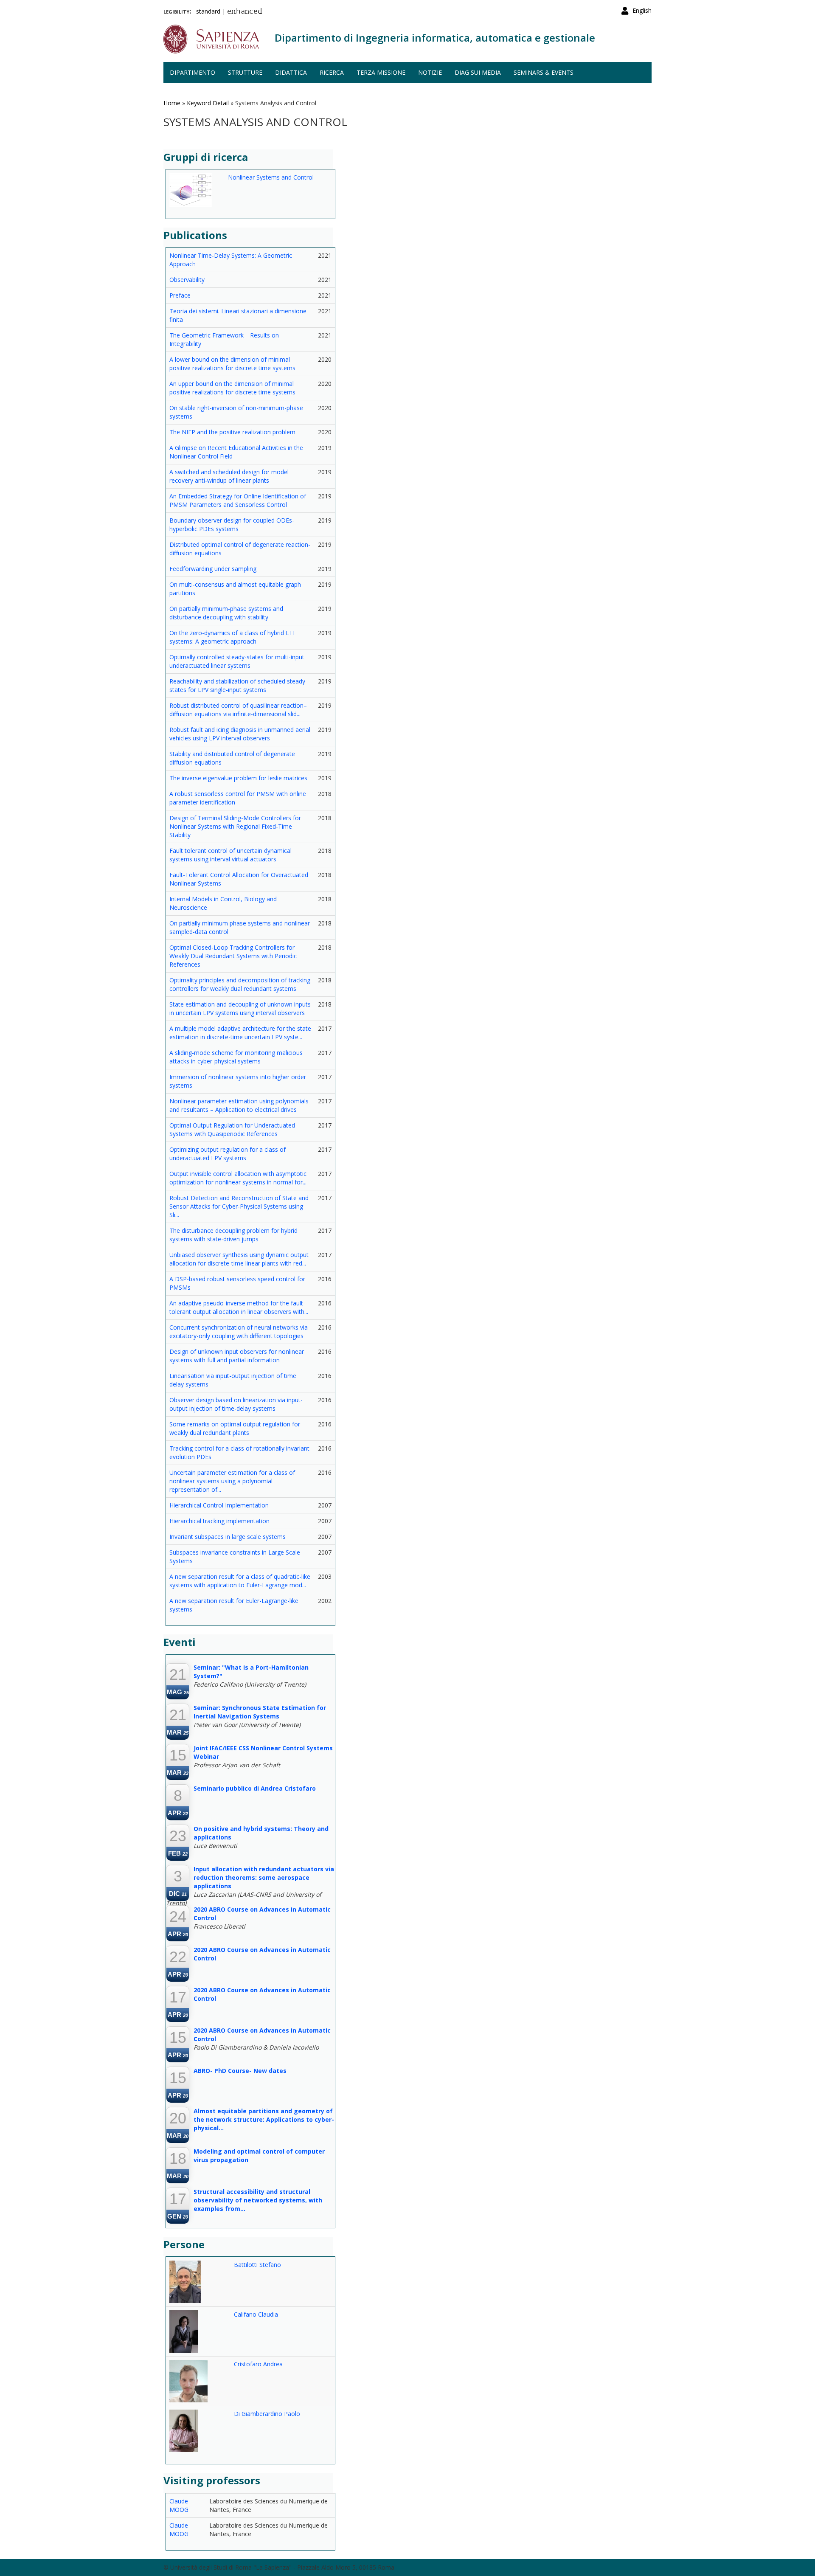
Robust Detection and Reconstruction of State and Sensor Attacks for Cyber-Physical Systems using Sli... (239, 1206)
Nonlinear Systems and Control (271, 177)
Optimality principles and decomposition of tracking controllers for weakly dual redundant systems (240, 984)
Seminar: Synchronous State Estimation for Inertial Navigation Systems (260, 1712)
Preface (180, 295)
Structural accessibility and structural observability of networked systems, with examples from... (258, 2200)
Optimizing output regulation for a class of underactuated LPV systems (228, 1154)
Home (172, 103)
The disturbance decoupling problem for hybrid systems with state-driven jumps (233, 1235)
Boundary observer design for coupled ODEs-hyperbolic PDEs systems (232, 524)
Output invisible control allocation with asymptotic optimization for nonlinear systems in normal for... (238, 1178)
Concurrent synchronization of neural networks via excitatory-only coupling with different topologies (239, 1332)
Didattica (291, 72)
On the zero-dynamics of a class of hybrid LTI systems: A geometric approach (232, 637)
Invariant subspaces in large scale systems (228, 1537)
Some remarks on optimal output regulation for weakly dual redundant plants (235, 1428)
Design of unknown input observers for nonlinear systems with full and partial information (237, 1356)
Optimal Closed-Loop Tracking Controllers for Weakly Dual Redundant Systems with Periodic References (233, 956)
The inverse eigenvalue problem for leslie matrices (238, 778)
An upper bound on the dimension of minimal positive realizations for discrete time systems (232, 388)
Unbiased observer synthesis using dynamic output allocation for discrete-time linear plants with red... (239, 1259)
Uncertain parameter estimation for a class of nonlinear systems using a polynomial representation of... (232, 1481)
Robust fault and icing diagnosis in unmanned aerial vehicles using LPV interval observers (240, 734)
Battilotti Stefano (257, 2265)
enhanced (245, 12)
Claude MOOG (179, 2505)
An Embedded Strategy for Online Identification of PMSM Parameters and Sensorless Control (238, 500)
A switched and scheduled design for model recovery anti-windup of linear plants (229, 476)
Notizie (430, 72)
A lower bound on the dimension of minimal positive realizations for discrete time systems (232, 364)
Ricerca (332, 72)
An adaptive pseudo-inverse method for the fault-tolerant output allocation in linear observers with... (239, 1307)
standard (208, 11)
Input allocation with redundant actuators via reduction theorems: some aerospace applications (264, 1877)
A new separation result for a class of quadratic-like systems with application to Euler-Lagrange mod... (240, 1581)
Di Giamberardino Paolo (267, 2414)
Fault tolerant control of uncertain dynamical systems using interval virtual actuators (230, 855)
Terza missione (381, 72)
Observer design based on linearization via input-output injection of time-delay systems (236, 1404)
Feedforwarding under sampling (213, 569)
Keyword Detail (208, 103)
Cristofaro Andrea (258, 2364)
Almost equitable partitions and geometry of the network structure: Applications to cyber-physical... (264, 2119)
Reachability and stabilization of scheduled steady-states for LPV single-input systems (238, 685)
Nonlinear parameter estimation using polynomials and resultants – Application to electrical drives (239, 1105)
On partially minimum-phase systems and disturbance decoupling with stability (226, 613)
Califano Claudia (256, 2314)
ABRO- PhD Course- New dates (240, 2071)
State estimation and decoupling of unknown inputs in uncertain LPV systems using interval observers (240, 1008)
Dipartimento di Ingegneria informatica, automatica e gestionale (435, 38)
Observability (187, 280)
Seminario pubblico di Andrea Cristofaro (255, 1788)
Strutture (245, 72)
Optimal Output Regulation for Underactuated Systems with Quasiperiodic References (232, 1129)
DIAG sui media (478, 72)
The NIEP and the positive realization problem (232, 432)
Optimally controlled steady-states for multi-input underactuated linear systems (237, 661)
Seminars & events (544, 72)
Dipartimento (193, 72)
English (642, 10)
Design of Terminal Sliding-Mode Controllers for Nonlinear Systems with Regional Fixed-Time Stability (235, 826)
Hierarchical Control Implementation (219, 1505)
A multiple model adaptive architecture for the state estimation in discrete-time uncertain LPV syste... (240, 1033)
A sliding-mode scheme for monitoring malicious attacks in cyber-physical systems (236, 1057)
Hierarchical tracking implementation (219, 1521)
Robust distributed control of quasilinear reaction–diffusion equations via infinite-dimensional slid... (238, 710)
